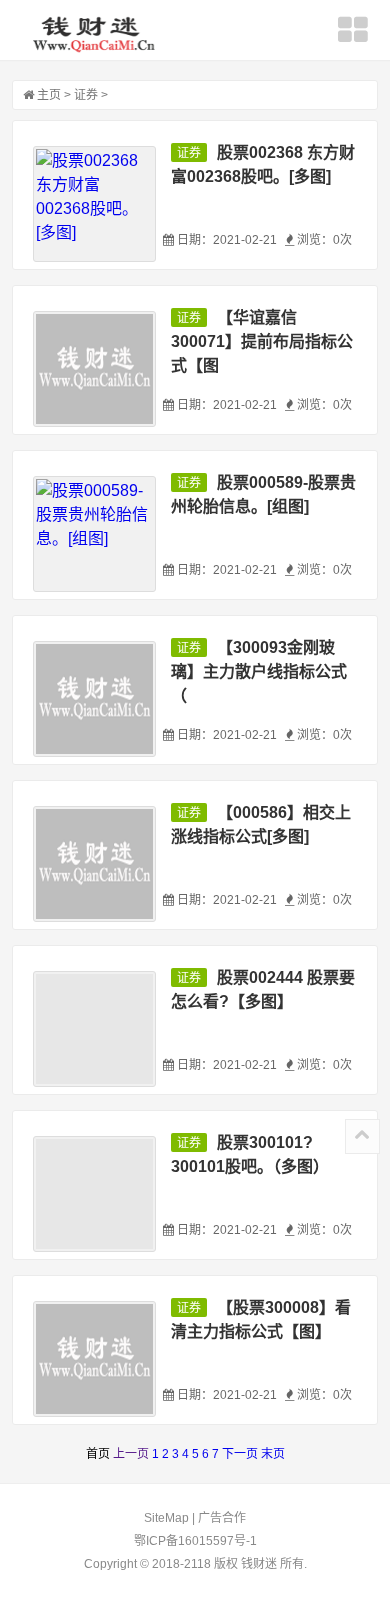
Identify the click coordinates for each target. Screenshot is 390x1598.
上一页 (131, 1454)
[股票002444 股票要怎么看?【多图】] (94, 1029)
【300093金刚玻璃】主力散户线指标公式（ (259, 671)
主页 (49, 95)
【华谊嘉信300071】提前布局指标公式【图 (262, 341)
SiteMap (166, 1518)
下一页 (240, 1454)
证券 (86, 95)
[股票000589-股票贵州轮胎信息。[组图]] (94, 534)
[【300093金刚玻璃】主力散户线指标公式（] (94, 699)
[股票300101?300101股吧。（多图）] (94, 1194)
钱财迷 (259, 1564)
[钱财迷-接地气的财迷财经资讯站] (96, 32)
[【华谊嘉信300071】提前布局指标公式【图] (94, 369)
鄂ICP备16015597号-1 (195, 1541)
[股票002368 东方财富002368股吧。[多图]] (94, 204)
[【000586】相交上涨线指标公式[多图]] (94, 864)
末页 (273, 1454)
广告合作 (222, 1518)
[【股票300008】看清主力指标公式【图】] (94, 1359)
